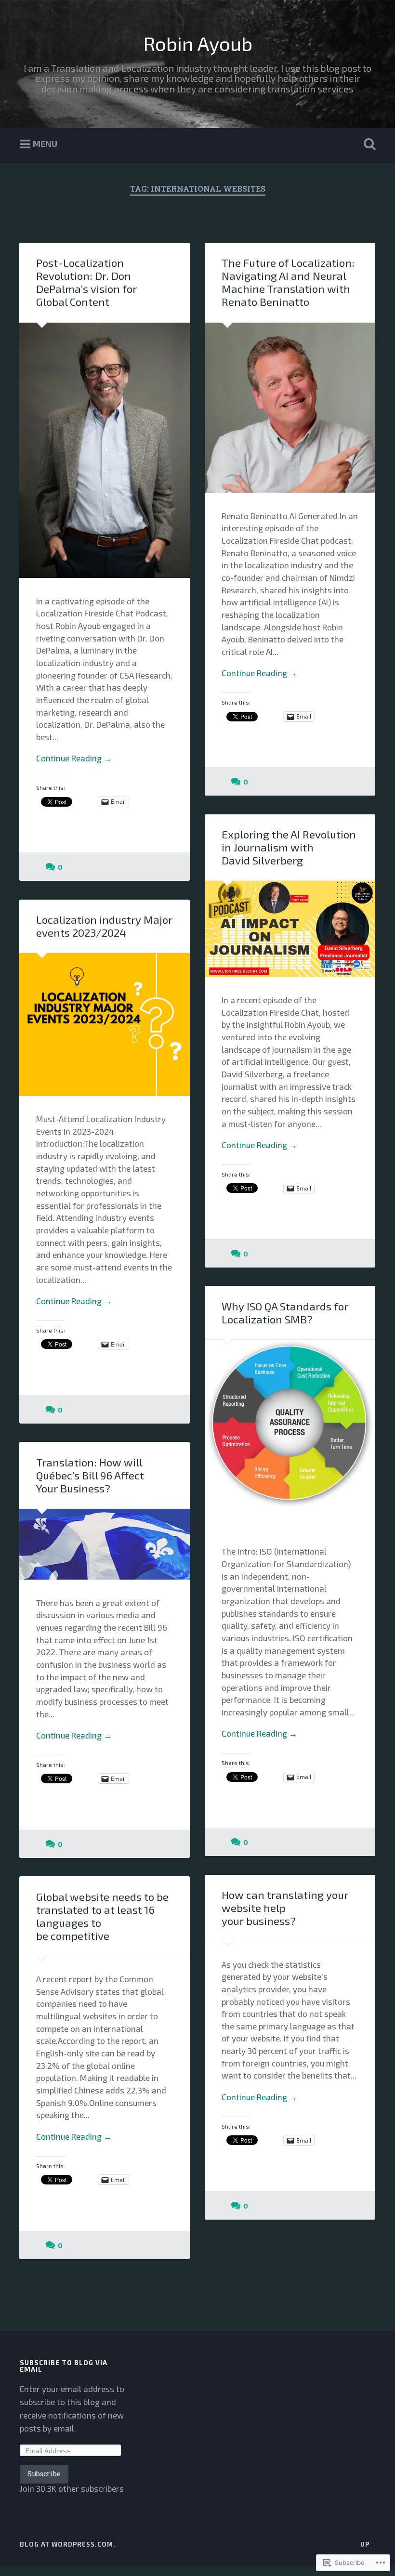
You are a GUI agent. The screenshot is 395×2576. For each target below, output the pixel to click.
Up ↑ (368, 2544)
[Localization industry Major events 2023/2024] (105, 1024)
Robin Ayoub (198, 43)
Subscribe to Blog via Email (64, 2366)
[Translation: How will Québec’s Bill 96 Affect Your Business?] (105, 1544)
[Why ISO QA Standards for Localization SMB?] (290, 1434)
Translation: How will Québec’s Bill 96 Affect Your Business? (90, 1475)
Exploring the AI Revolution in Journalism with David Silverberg (289, 847)
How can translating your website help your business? (285, 1908)
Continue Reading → (74, 758)
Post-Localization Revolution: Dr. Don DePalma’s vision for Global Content (86, 282)
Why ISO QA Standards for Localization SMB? (285, 1313)
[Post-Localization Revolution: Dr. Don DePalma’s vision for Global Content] (105, 451)
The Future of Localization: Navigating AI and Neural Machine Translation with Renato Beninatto (288, 282)
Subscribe (44, 2474)
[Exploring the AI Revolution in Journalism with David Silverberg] (290, 929)
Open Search (368, 144)
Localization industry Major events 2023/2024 (104, 926)
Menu (45, 144)
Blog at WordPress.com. (68, 2544)
